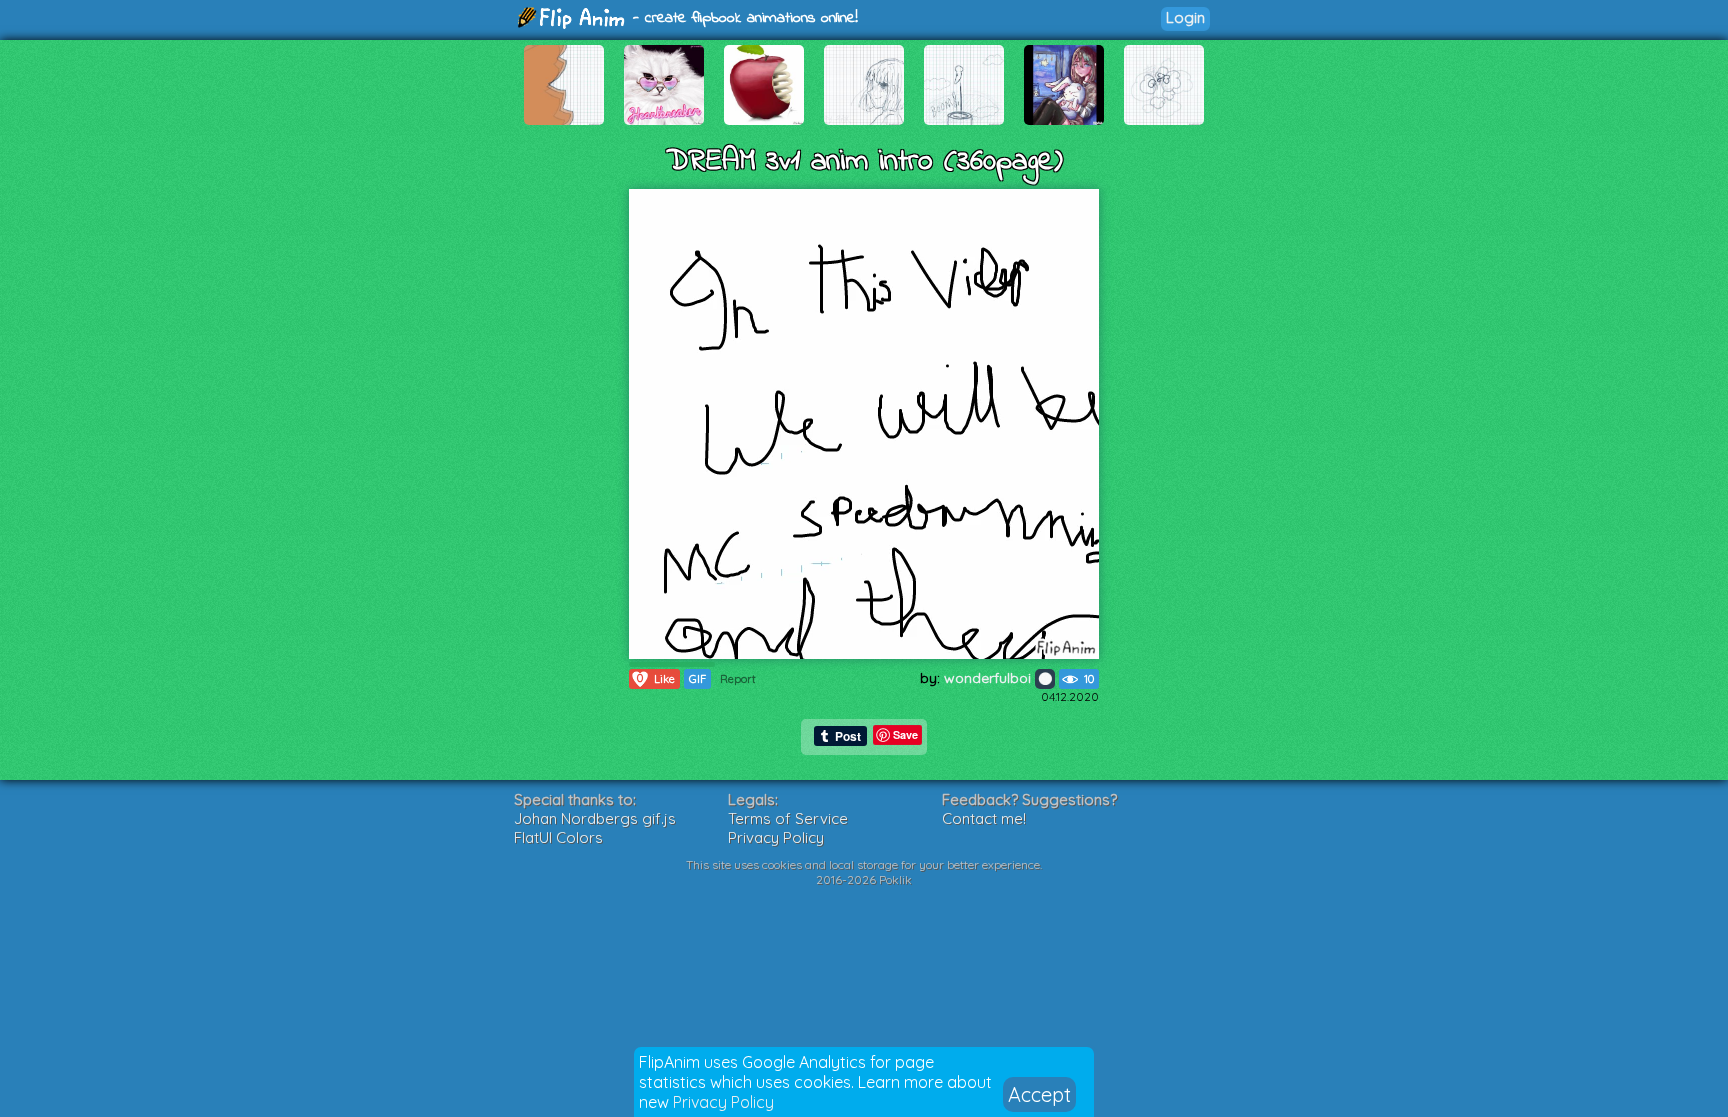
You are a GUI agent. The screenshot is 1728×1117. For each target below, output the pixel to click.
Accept (1039, 1094)
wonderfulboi (989, 678)
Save (905, 734)
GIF (697, 679)
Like (656, 678)
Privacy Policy (723, 1102)
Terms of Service (788, 818)
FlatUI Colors (558, 837)
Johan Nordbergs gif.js (595, 818)
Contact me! (984, 818)
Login (1185, 17)
